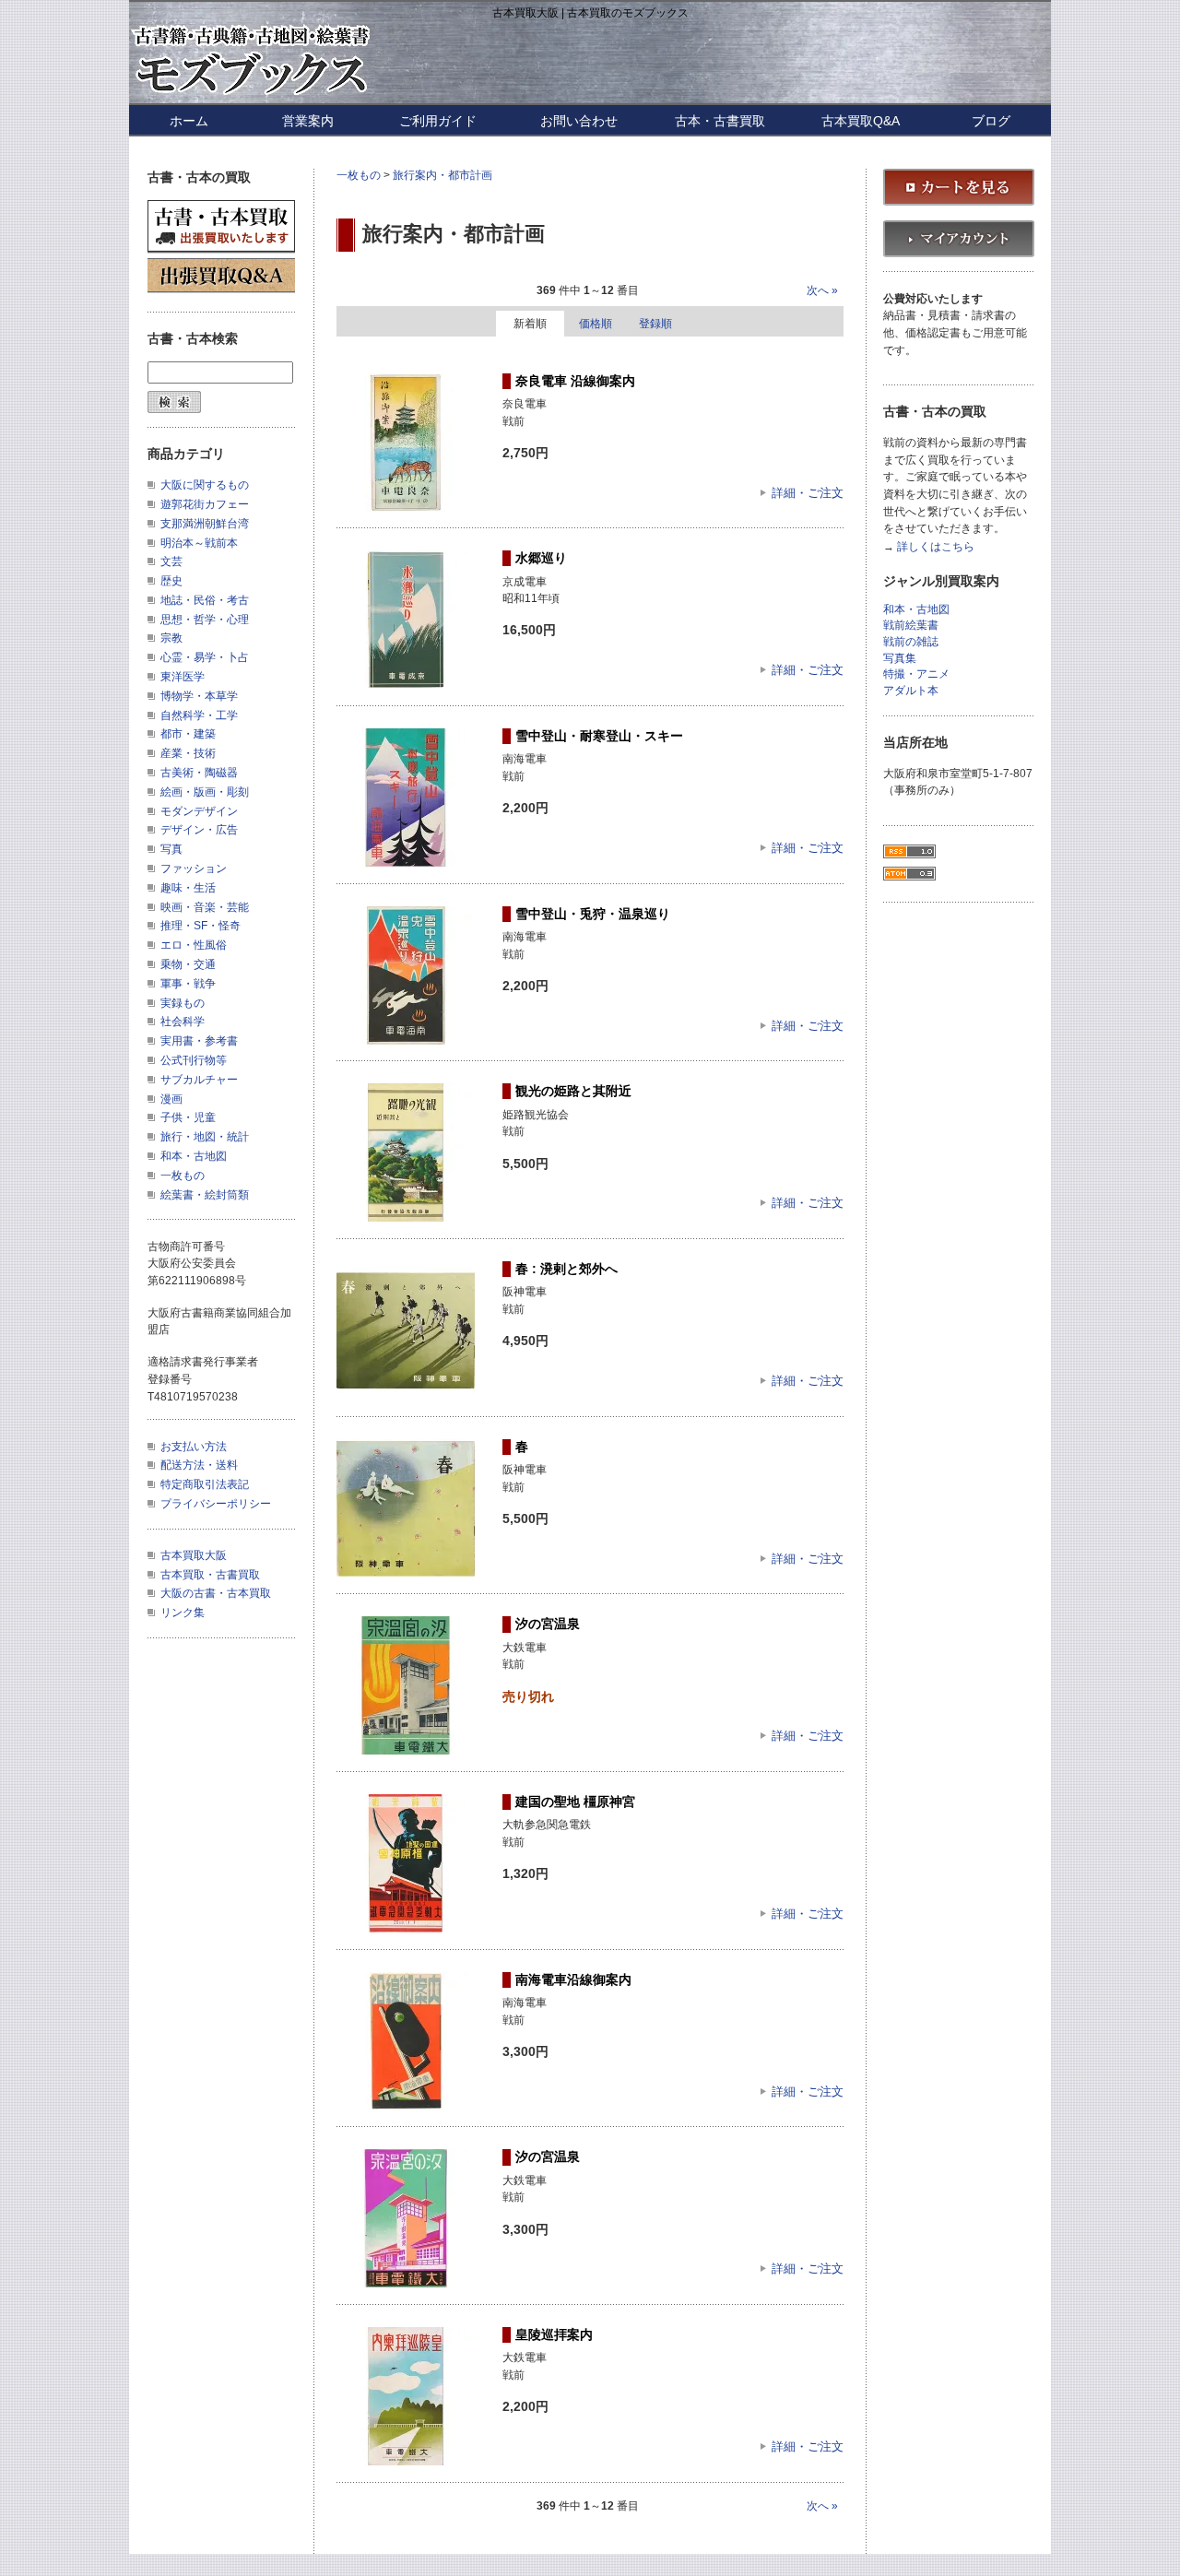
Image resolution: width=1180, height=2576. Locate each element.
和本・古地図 (194, 1156)
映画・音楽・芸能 (205, 907)
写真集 (900, 659)
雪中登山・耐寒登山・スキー (599, 736)
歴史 (171, 581)
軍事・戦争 (188, 984)
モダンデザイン (199, 811)
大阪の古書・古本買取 (216, 1593)
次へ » (822, 290)
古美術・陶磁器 (199, 773)
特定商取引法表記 (205, 1484)
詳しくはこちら (936, 547)
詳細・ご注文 (808, 493)
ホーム (189, 121)
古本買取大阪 (194, 1555)
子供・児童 (188, 1117)
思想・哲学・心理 (205, 620)
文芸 (171, 561)
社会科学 (183, 1022)
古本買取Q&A (861, 121)
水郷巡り (541, 558)
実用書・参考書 (199, 1041)
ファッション (194, 869)
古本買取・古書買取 (210, 1575)
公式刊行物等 (194, 1060)
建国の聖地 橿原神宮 (575, 1802)
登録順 (655, 324)
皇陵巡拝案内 (554, 2334)
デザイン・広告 (199, 830)
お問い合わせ (579, 121)
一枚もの (359, 175)
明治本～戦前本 (199, 543)
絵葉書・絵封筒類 (205, 1195)
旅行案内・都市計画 (442, 175)
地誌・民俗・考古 (205, 600)
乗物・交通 (188, 964)
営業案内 (308, 121)
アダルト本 (911, 691)
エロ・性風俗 (194, 945)
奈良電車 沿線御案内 (575, 381)
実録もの (183, 1003)
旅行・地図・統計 (205, 1137)
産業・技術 (188, 753)
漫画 (171, 1099)
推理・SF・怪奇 (201, 926)
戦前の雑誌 (911, 642)
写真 (171, 849)
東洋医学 (183, 677)
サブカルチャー (199, 1080)
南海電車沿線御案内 (573, 1979)
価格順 (596, 324)
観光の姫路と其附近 (573, 1091)
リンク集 (183, 1613)
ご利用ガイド (438, 121)
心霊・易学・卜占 (205, 657)
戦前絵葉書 (911, 626)
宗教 (171, 638)
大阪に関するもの (205, 485)
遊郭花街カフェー (205, 504)
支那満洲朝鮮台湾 (205, 524)
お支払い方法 (194, 1447)
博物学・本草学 (199, 696)
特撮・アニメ (916, 674)
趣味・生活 (188, 888)
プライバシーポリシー (216, 1504)
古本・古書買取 (720, 121)
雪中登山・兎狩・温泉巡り (593, 914)
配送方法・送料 (199, 1465)
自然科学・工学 (199, 715)
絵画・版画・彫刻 (205, 792)
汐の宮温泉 (548, 1624)
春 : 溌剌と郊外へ (566, 1269)
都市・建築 (188, 734)
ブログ (991, 121)
